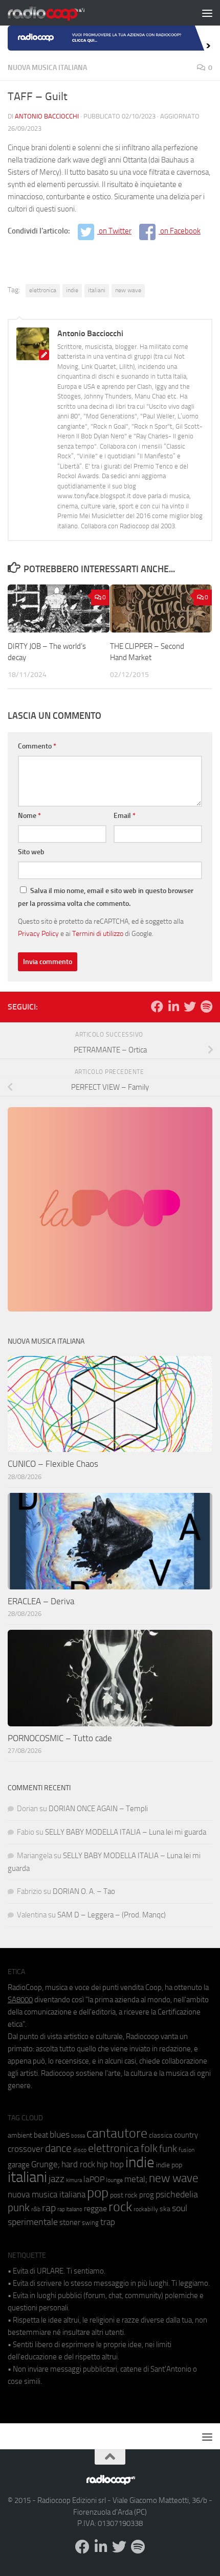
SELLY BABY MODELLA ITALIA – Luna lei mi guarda (126, 1832)
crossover (26, 2149)
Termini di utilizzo (98, 933)
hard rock (78, 2164)
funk (168, 2149)
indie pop (169, 2165)
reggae (95, 2208)
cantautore (117, 2133)
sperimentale (33, 2222)
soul (180, 2208)
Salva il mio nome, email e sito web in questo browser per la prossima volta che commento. (106, 897)
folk (149, 2148)
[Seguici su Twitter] (190, 1006)
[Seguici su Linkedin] (173, 1006)
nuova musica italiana (47, 2194)
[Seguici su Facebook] (157, 1006)
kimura (74, 2180)
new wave (128, 290)
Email (125, 816)
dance (58, 2148)
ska (165, 2209)
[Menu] (207, 13)
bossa (78, 2136)
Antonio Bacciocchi (47, 116)
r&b (36, 2209)
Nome (29, 816)
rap (49, 2208)
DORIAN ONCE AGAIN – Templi (98, 1809)
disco (80, 2150)
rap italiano (70, 2209)
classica (161, 2135)
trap (108, 2222)
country (186, 2135)
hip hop (110, 2164)
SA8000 (20, 2000)
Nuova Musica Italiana (47, 68)
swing (90, 2223)
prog (147, 2195)
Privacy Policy (38, 933)
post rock (124, 2195)
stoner (70, 2222)
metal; (136, 2179)
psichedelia (177, 2194)
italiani (97, 290)
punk (19, 2208)
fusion (186, 2150)
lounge (114, 2180)
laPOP (94, 2180)
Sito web (31, 852)
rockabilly (146, 2209)
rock (120, 2207)
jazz (57, 2179)
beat (41, 2135)
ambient (20, 2135)
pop (98, 2193)
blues (60, 2135)
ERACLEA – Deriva (41, 1601)
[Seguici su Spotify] (206, 1006)
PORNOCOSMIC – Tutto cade (60, 1738)
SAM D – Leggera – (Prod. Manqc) (112, 1915)
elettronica (43, 290)
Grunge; (46, 2164)
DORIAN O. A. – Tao (84, 1891)
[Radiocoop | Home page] (59, 13)
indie (72, 290)
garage (19, 2165)
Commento (37, 746)
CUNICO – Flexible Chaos (53, 1464)
